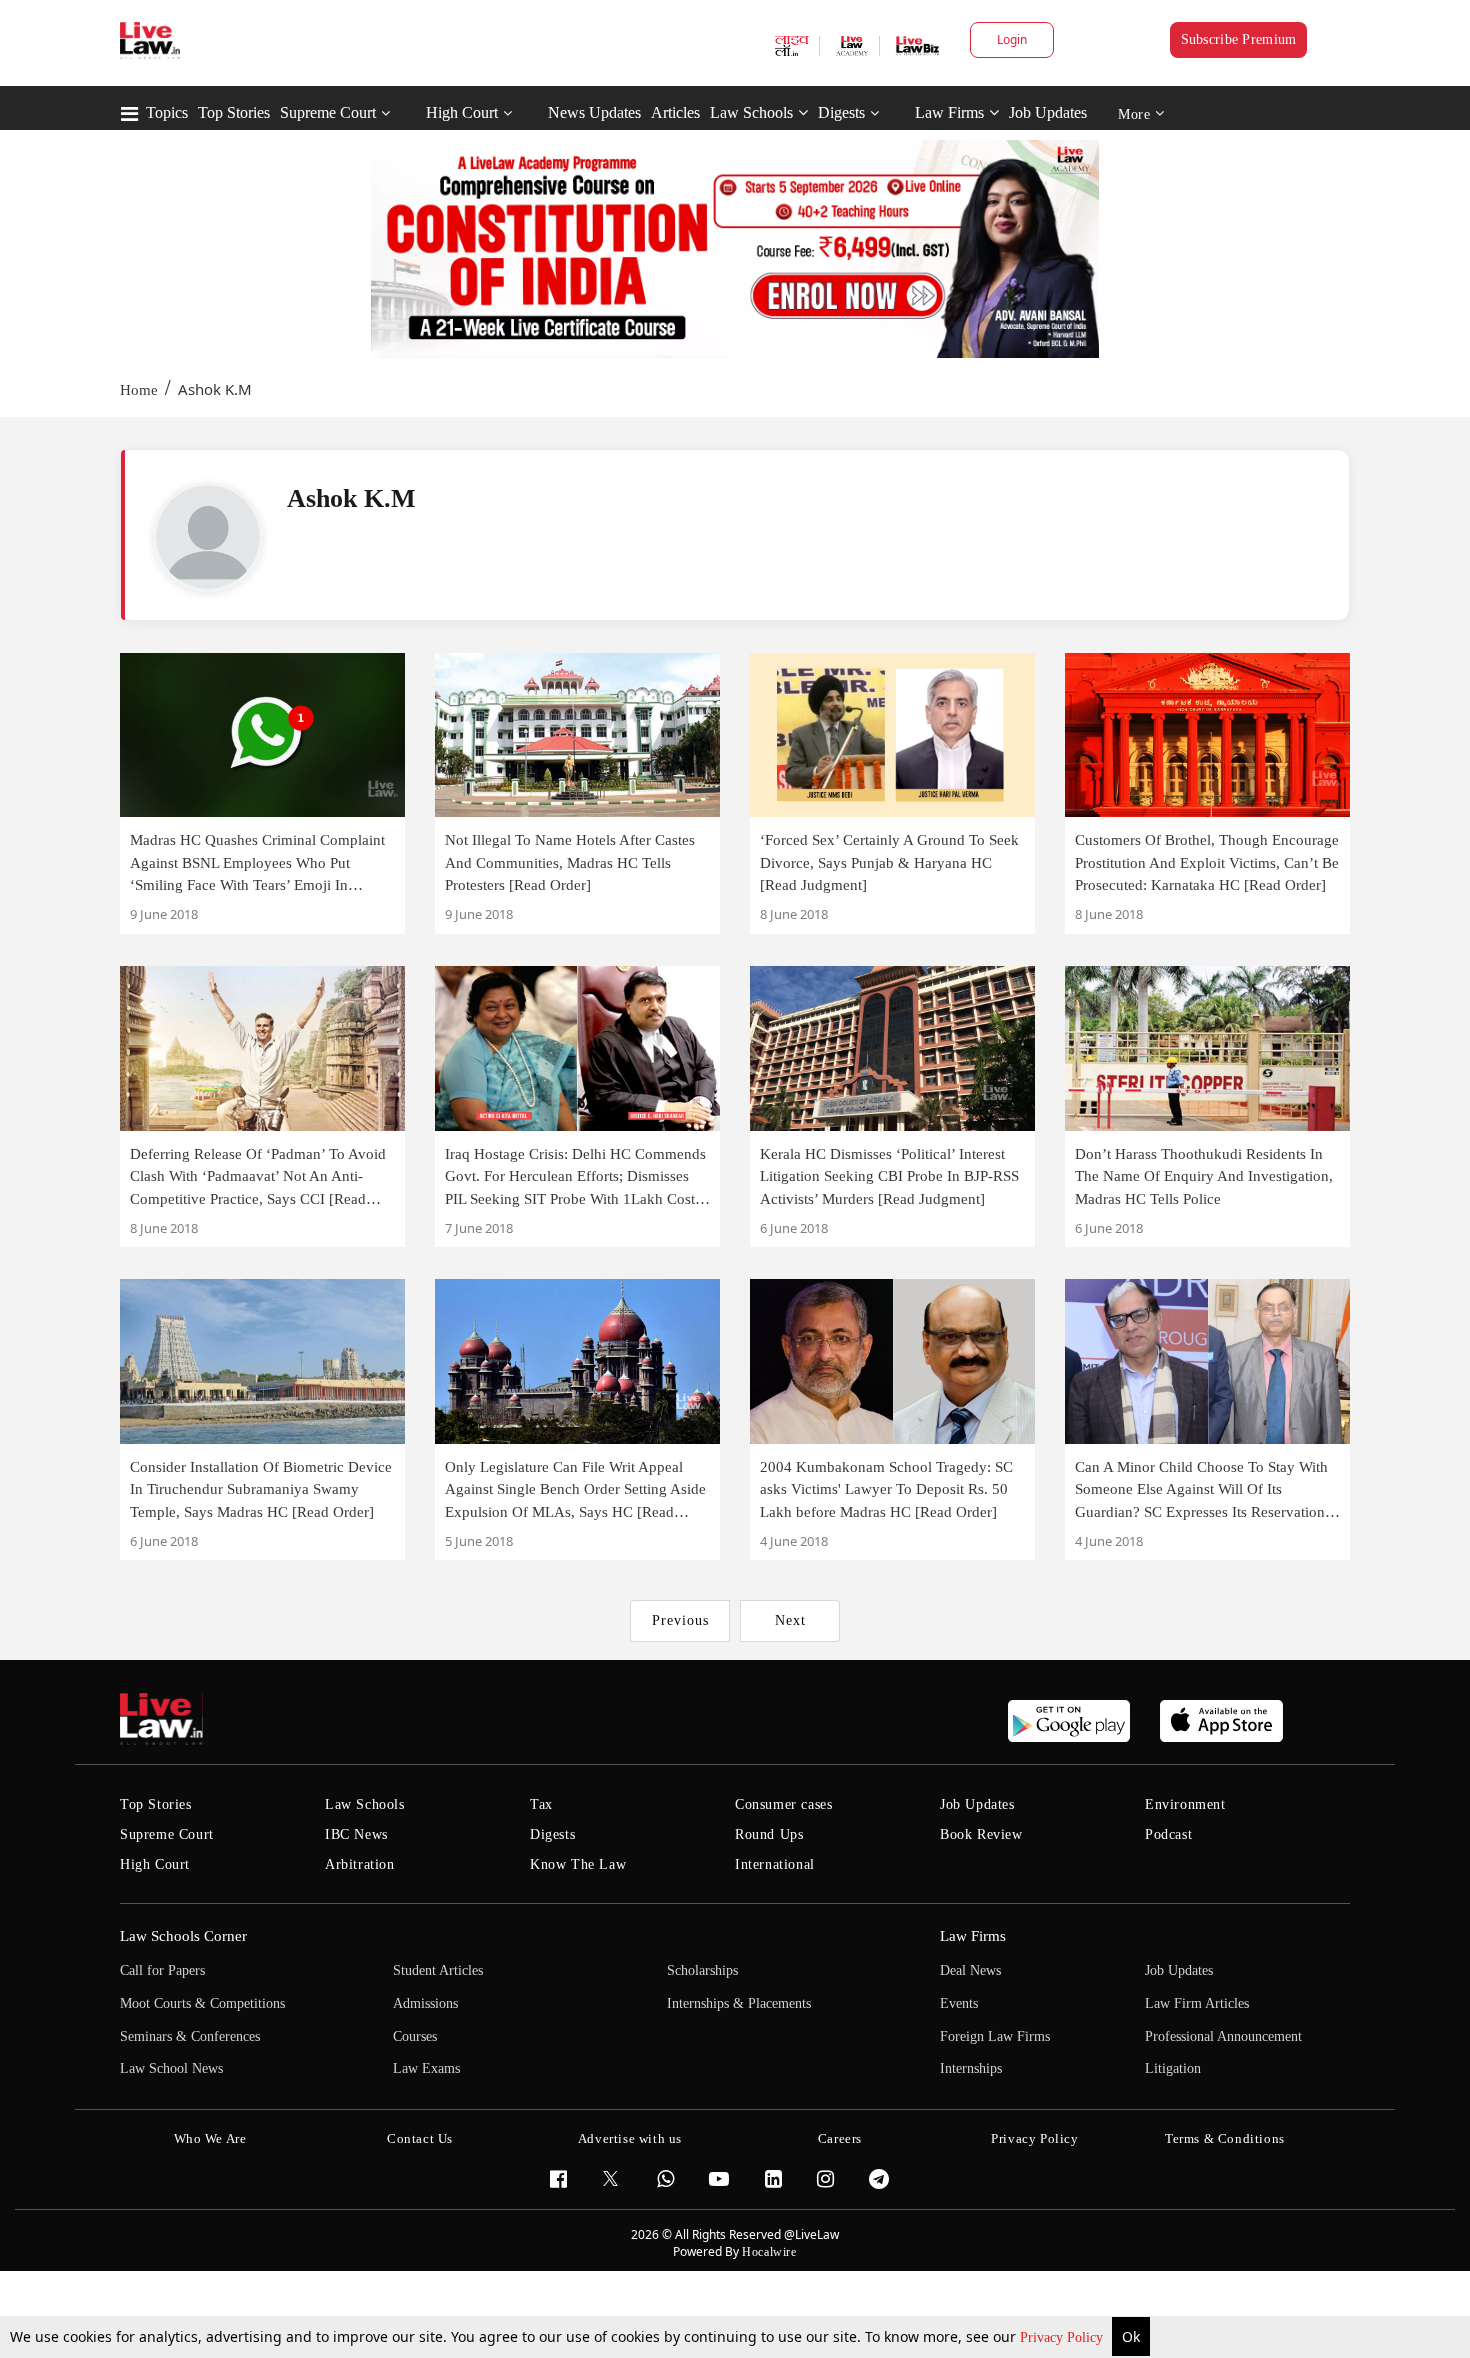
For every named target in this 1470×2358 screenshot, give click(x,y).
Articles (675, 112)
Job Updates (1048, 112)
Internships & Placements (739, 2003)
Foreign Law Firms (995, 2036)
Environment (1185, 1804)
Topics (167, 112)
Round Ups (769, 1834)
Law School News (171, 2068)
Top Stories (234, 112)
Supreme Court (328, 112)
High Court (462, 112)
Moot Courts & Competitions (202, 2003)
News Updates (594, 112)
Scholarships (702, 1970)
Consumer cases (783, 1804)
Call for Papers (162, 1970)
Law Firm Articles (1197, 2003)
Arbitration (360, 1864)
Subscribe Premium (1239, 39)
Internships (971, 2068)
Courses (415, 2036)
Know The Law (578, 1864)
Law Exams (426, 2068)
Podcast (1168, 1834)
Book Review (981, 1834)
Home (139, 390)
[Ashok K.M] (208, 537)
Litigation (1173, 2068)
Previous (680, 1620)
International (775, 1864)
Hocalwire (769, 2252)
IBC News (356, 1834)
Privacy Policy (1063, 2337)
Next (790, 1620)
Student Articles (438, 1970)
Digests (841, 112)
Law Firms (949, 112)
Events (959, 2003)
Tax (541, 1804)
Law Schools (751, 112)
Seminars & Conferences (190, 2036)
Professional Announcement (1223, 2036)
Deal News (970, 1970)
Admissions (425, 2003)
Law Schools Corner (183, 1936)
